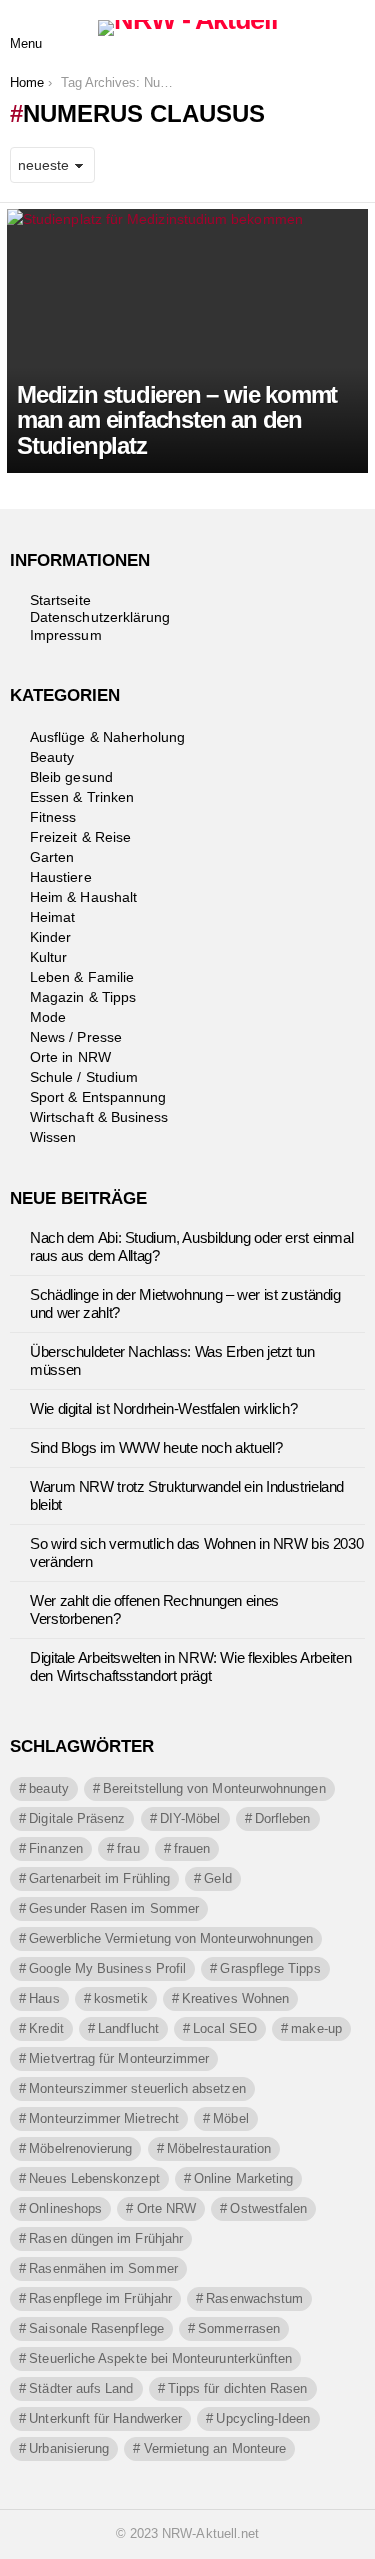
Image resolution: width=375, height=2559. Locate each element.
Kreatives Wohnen (235, 1998)
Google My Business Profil (107, 1968)
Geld (217, 1878)
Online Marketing (243, 2178)
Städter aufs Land (81, 2388)
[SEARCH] (349, 28)
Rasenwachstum (254, 2298)
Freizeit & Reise (80, 837)
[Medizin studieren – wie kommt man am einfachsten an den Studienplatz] (187, 341)
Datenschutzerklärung (100, 617)
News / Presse (76, 1037)
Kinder (50, 937)
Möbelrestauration (219, 2148)
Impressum (66, 635)
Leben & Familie (82, 977)
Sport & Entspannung (98, 1097)
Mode (48, 1017)
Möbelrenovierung (80, 2148)
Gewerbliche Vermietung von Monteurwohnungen (171, 1938)
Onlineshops (65, 2208)
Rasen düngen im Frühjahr (106, 2238)
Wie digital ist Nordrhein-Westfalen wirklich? (163, 1408)
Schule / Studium (84, 1077)
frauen (192, 1848)
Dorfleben (283, 1818)
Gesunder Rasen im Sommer (114, 1908)
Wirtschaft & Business (99, 1117)
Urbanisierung (69, 2448)
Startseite (60, 600)
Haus (44, 1998)
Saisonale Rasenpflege (96, 2328)
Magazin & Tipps (83, 997)
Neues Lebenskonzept (94, 2178)
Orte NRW (167, 2208)
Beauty (52, 757)
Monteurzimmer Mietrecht (104, 2118)
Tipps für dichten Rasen (238, 2388)
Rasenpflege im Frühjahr (100, 2298)
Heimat (52, 917)
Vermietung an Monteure (215, 2448)
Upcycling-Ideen (263, 2418)
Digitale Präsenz (77, 1818)
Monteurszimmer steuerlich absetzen (137, 2088)
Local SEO (225, 2028)
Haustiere (61, 877)
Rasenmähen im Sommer (103, 2268)
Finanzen (56, 1848)
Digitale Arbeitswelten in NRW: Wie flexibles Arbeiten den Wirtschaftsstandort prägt (190, 1666)
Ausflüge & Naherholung (108, 737)
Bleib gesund (71, 777)
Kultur (48, 957)
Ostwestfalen (268, 2208)
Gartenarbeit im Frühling (99, 1878)
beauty (48, 1788)
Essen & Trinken (82, 797)
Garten (52, 857)
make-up (316, 2028)
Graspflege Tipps (270, 1968)
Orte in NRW (70, 1057)
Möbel (230, 2118)
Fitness (53, 817)
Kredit (46, 2028)
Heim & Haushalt (83, 897)
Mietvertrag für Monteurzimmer (119, 2058)
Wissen (53, 1137)
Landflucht (128, 2028)
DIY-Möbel (190, 1818)
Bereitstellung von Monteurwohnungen (214, 1788)
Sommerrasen (239, 2328)
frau (128, 1848)
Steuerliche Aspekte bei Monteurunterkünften (160, 2358)
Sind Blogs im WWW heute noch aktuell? (156, 1447)
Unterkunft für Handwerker (105, 2418)
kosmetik (121, 1998)
